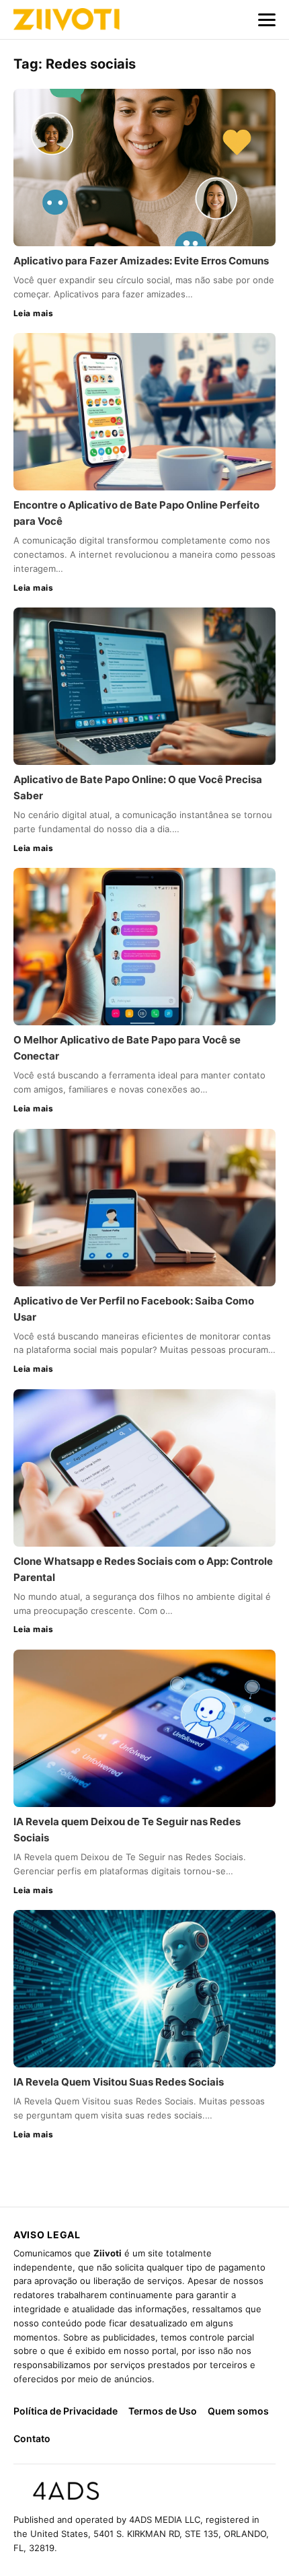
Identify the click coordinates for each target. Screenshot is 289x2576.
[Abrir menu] (267, 20)
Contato (32, 2438)
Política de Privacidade (66, 2411)
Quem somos (238, 2411)
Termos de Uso (163, 2411)
